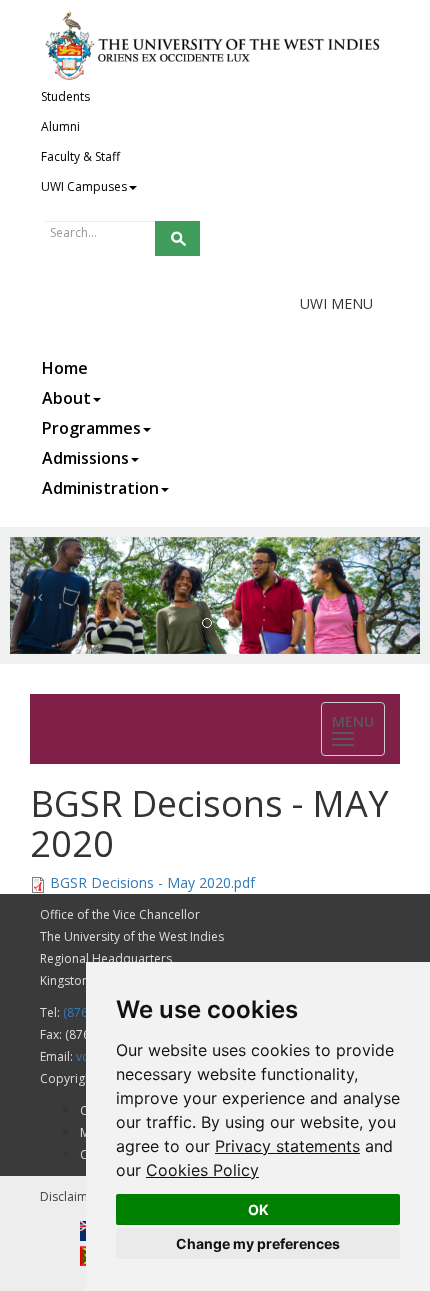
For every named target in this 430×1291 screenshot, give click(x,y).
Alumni (60, 126)
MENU (358, 730)
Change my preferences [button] (258, 1243)
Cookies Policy (202, 1170)
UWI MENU (336, 303)
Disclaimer (70, 1196)
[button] (41, 595)
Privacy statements (287, 1146)
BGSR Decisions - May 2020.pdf (152, 882)
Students (65, 96)
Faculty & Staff (80, 156)
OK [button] (258, 1209)
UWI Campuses (84, 186)
